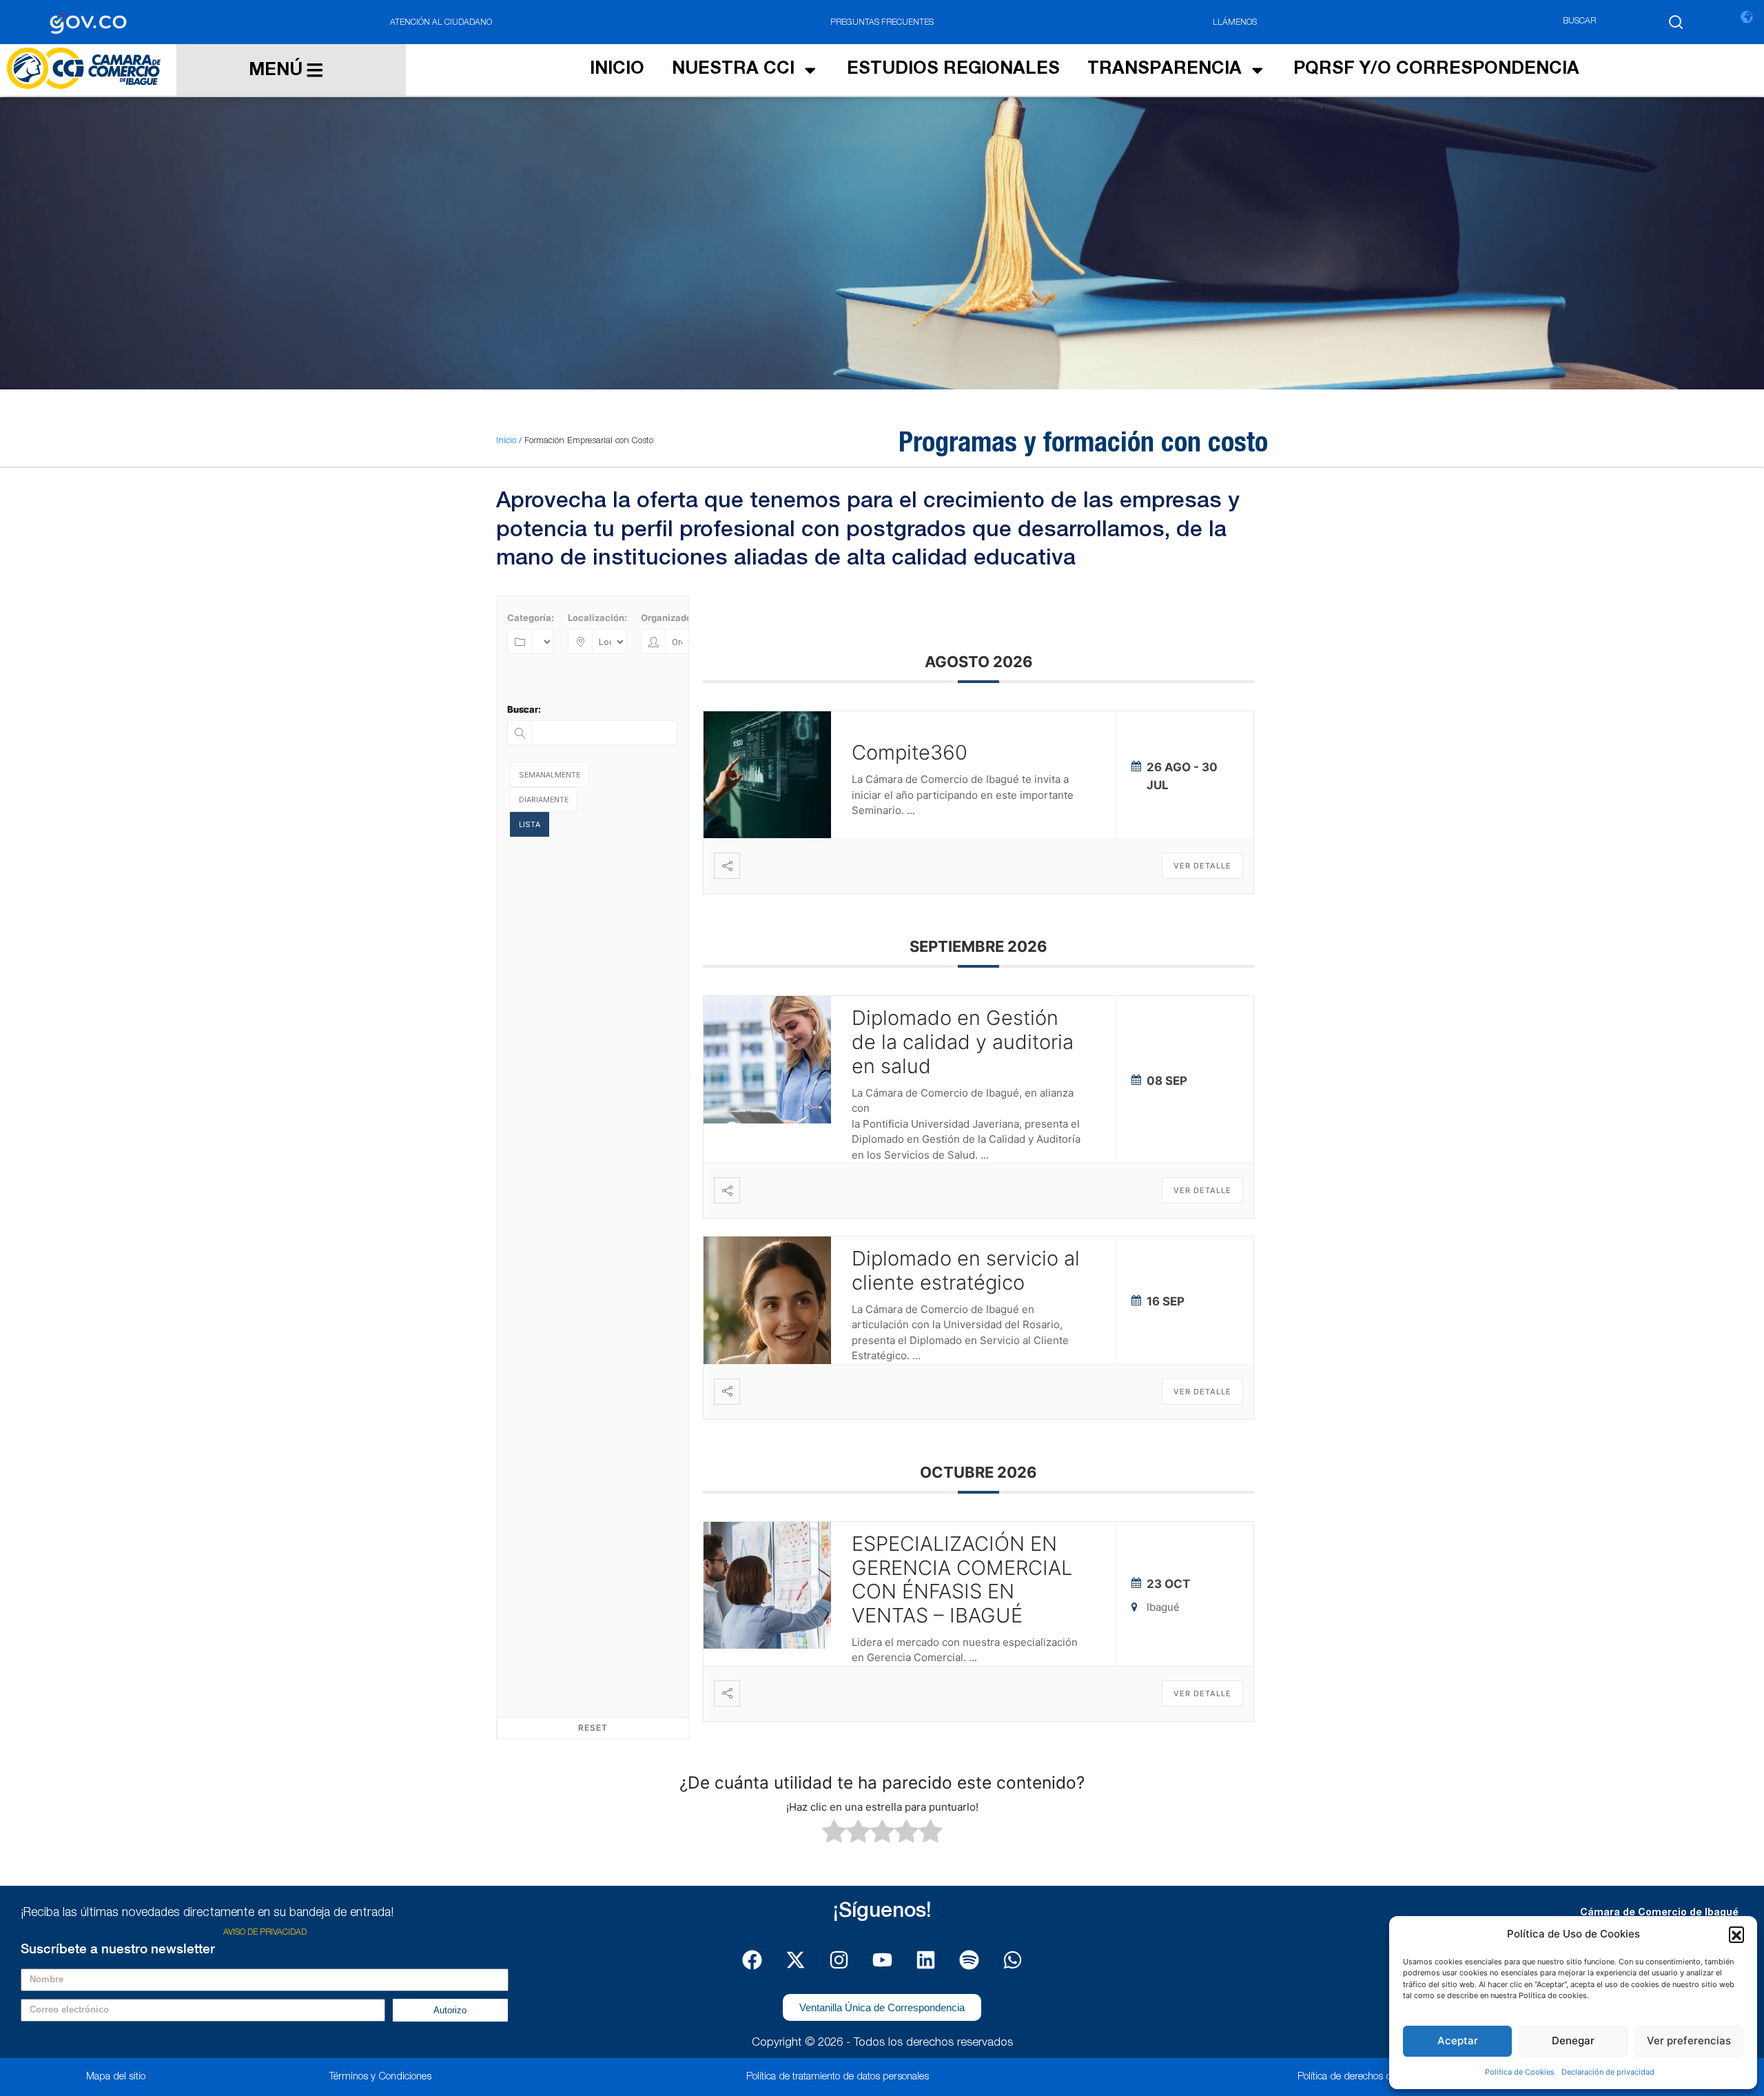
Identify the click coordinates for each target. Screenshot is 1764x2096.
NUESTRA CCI (733, 70)
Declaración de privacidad (1608, 2072)
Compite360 (910, 752)
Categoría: (531, 618)
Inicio (506, 441)
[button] (1736, 1934)
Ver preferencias (1689, 2041)
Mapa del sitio (116, 2077)
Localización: (597, 618)
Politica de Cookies (1520, 2072)
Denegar (1573, 2041)
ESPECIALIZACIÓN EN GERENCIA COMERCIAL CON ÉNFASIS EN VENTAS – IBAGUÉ (962, 1579)
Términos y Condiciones (380, 2077)
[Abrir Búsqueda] (1676, 22)
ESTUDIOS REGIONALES (953, 70)
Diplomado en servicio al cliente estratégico (966, 1270)
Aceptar (1458, 2041)
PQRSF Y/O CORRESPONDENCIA (1436, 70)
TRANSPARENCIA (1165, 70)
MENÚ (276, 71)
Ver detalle (1202, 866)
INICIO (617, 70)
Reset (593, 1728)
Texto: (521, 709)
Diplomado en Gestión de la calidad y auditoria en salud (963, 1042)
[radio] (834, 1833)
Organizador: (669, 618)
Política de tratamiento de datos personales (838, 2077)
